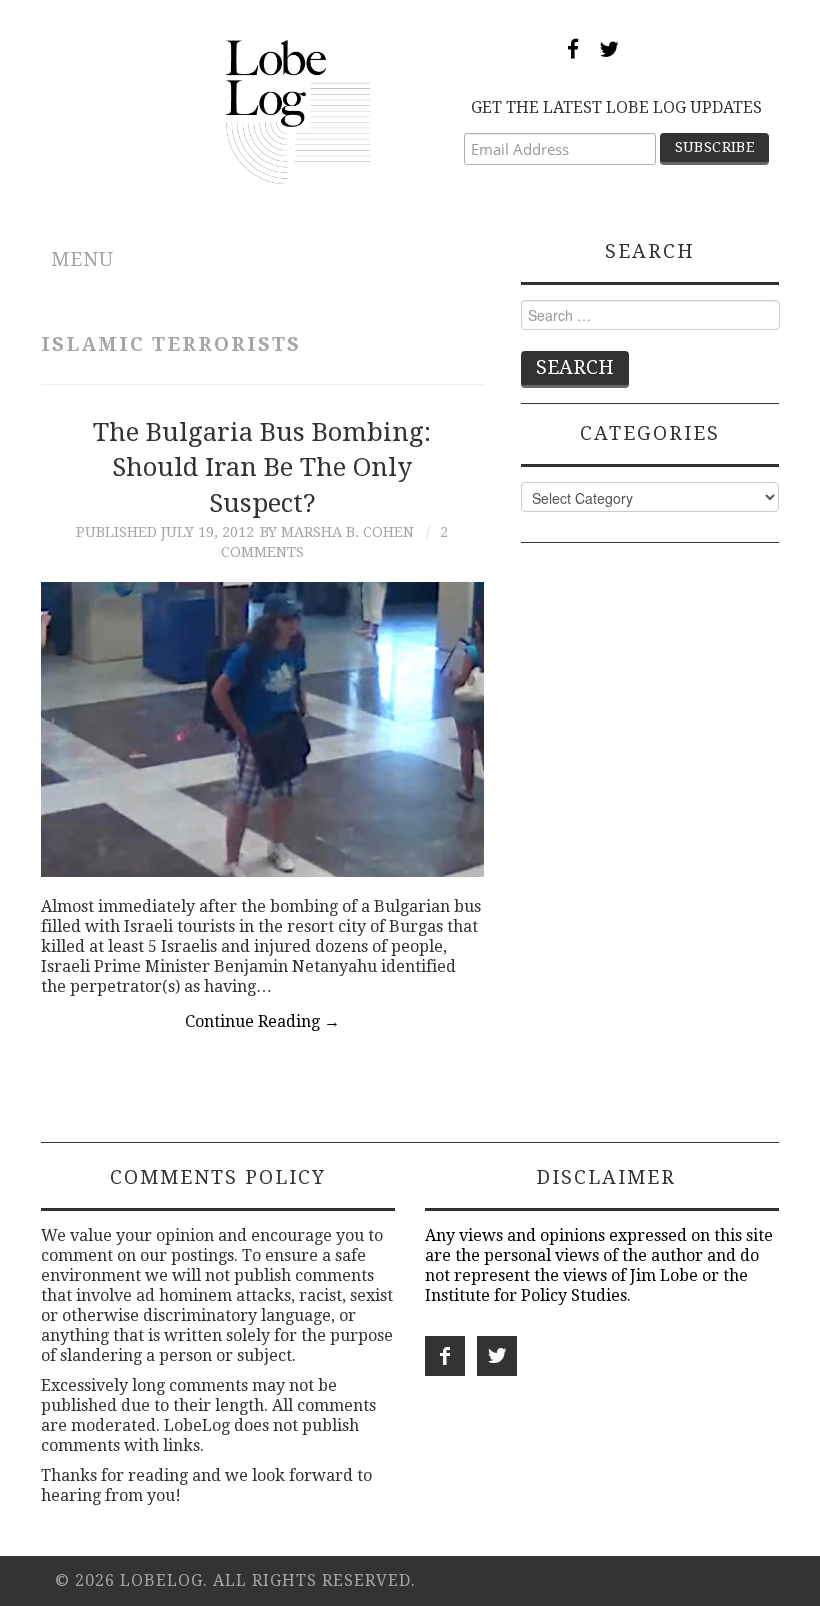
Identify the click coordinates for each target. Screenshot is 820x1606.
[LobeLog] (298, 110)
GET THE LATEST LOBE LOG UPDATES (616, 107)
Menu (82, 259)
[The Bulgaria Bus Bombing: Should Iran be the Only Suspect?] (262, 729)
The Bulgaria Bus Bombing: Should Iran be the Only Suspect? (262, 468)
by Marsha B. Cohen (337, 532)
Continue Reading (262, 1021)
